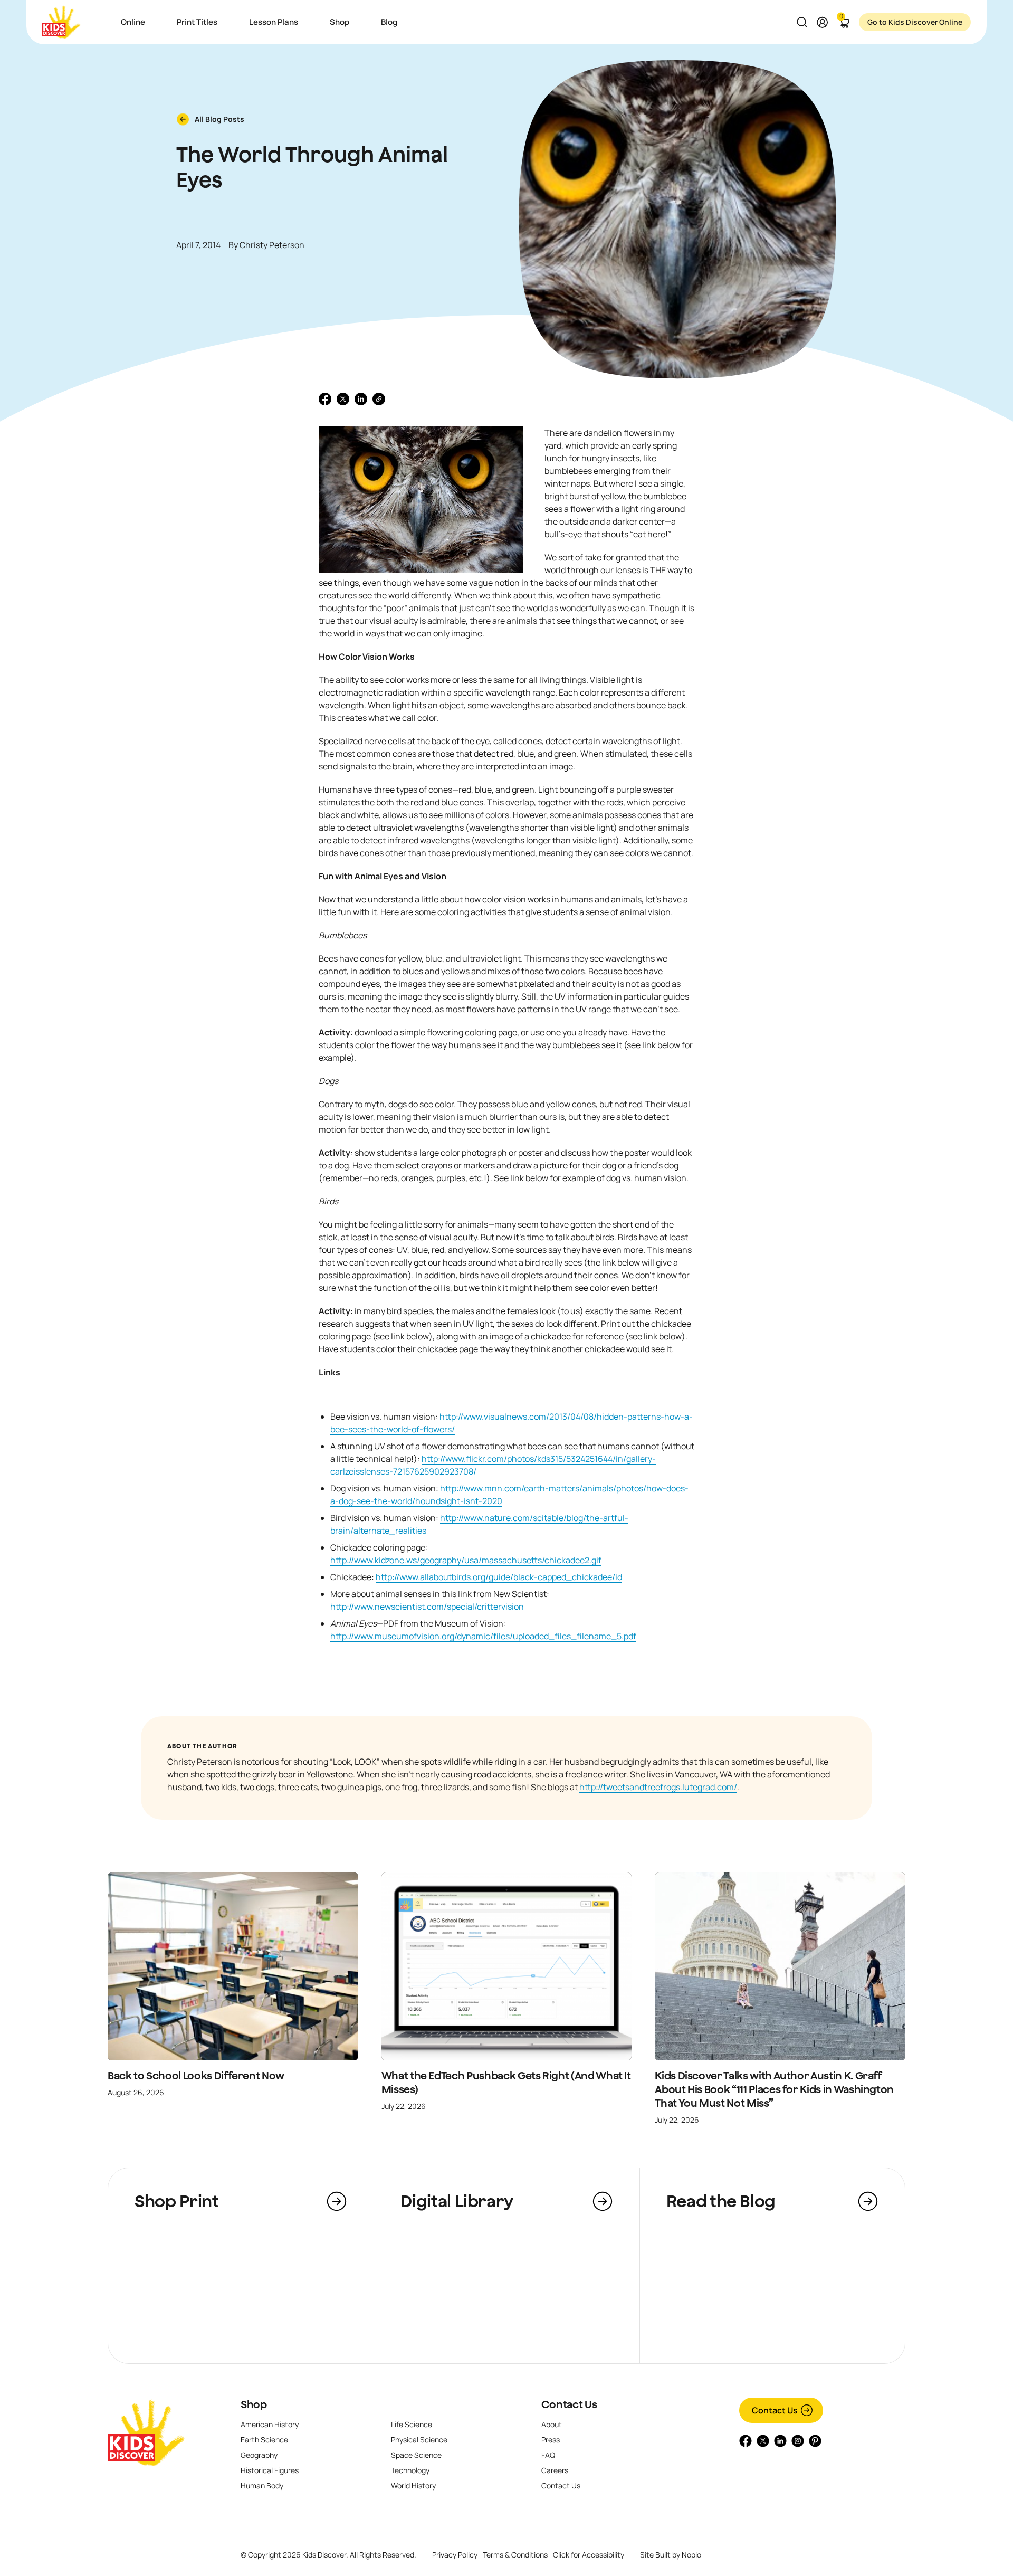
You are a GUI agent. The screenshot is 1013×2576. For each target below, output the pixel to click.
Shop (254, 2404)
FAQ (548, 2455)
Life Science (412, 2424)
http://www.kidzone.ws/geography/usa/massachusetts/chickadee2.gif (466, 1560)
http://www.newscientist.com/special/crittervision (427, 1607)
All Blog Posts (219, 119)
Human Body (262, 2485)
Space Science (416, 2455)
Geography (259, 2455)
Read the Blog (721, 2201)
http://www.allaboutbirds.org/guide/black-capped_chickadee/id (499, 1577)
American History (270, 2424)
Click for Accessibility (589, 2555)
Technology (410, 2470)
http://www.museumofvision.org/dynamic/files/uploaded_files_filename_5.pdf (483, 1636)
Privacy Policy (455, 2555)
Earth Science (264, 2440)
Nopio (691, 2555)
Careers (555, 2470)
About (552, 2424)
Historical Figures (270, 2470)
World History (413, 2485)
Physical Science (419, 2440)
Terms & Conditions (515, 2555)
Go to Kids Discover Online (915, 22)
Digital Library (457, 2201)
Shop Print (176, 2201)
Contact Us (569, 2404)
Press (551, 2440)
